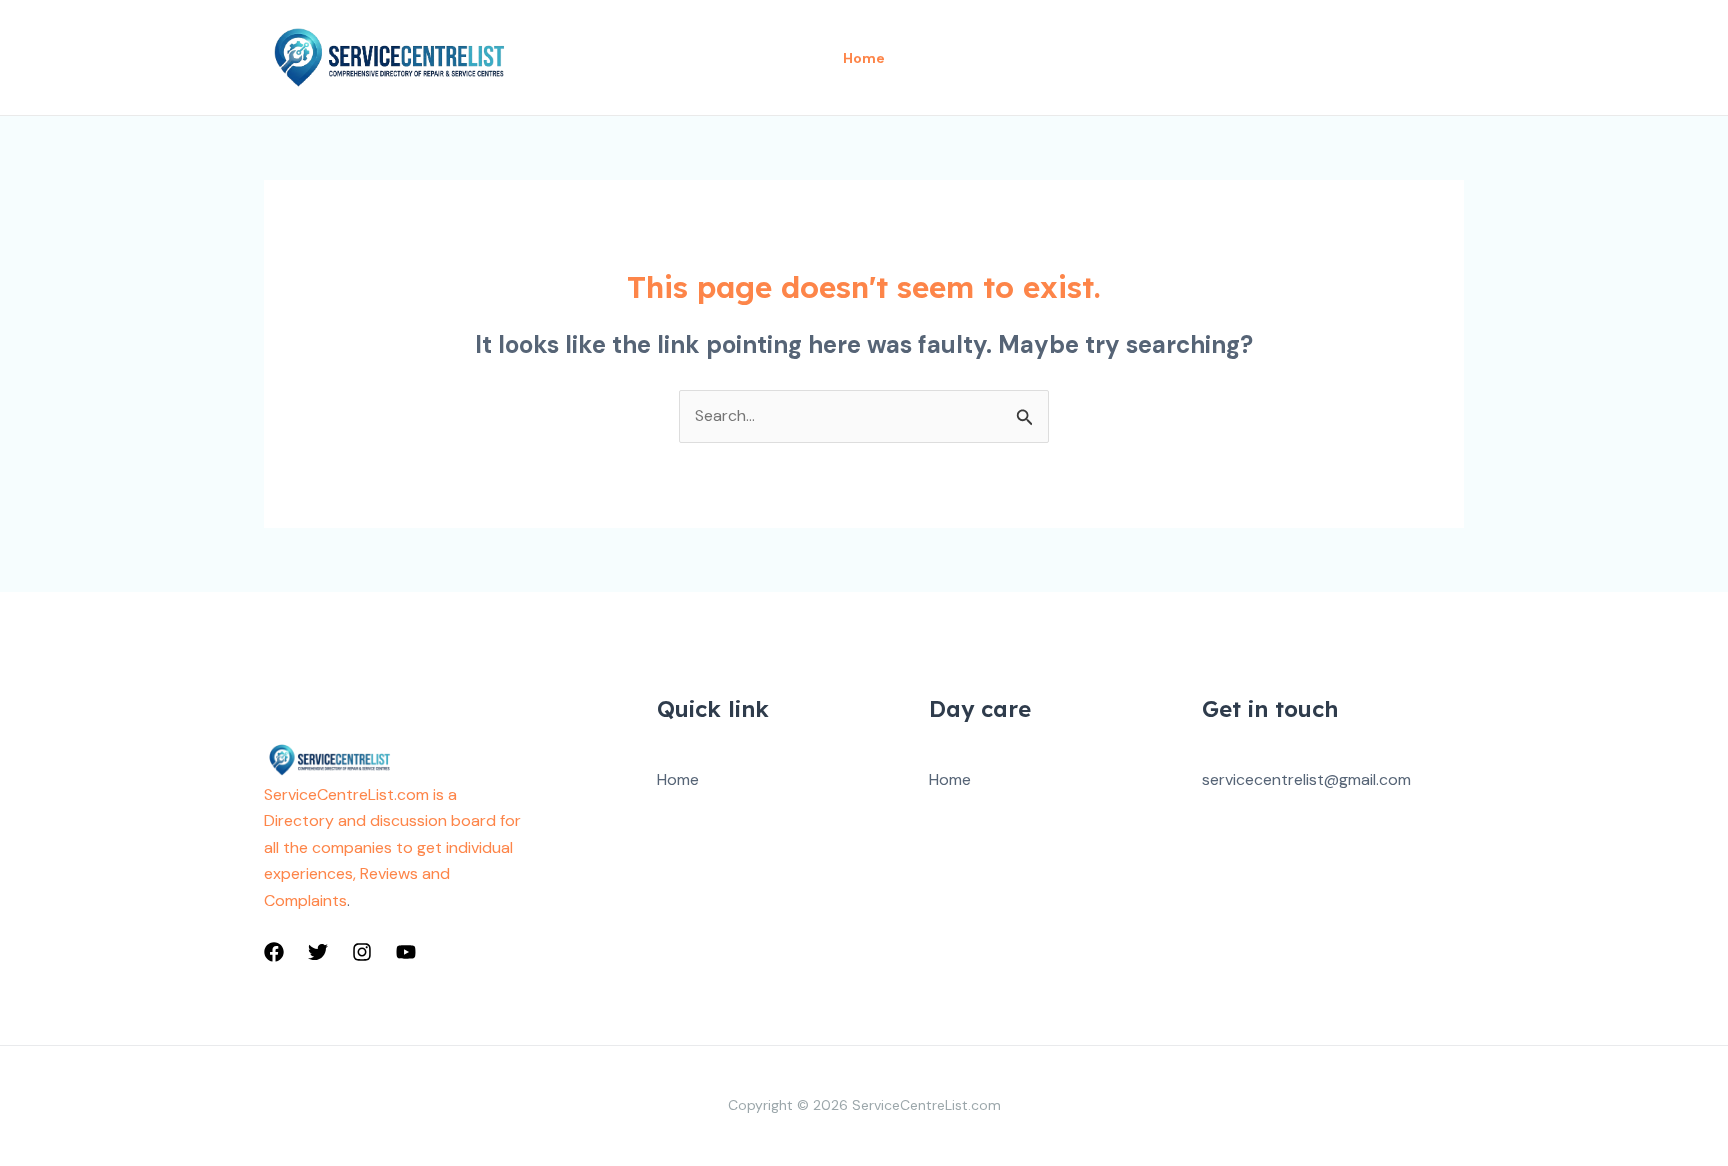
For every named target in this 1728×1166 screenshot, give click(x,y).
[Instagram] (362, 952)
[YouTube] (406, 952)
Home (678, 779)
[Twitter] (318, 952)
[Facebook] (274, 952)
